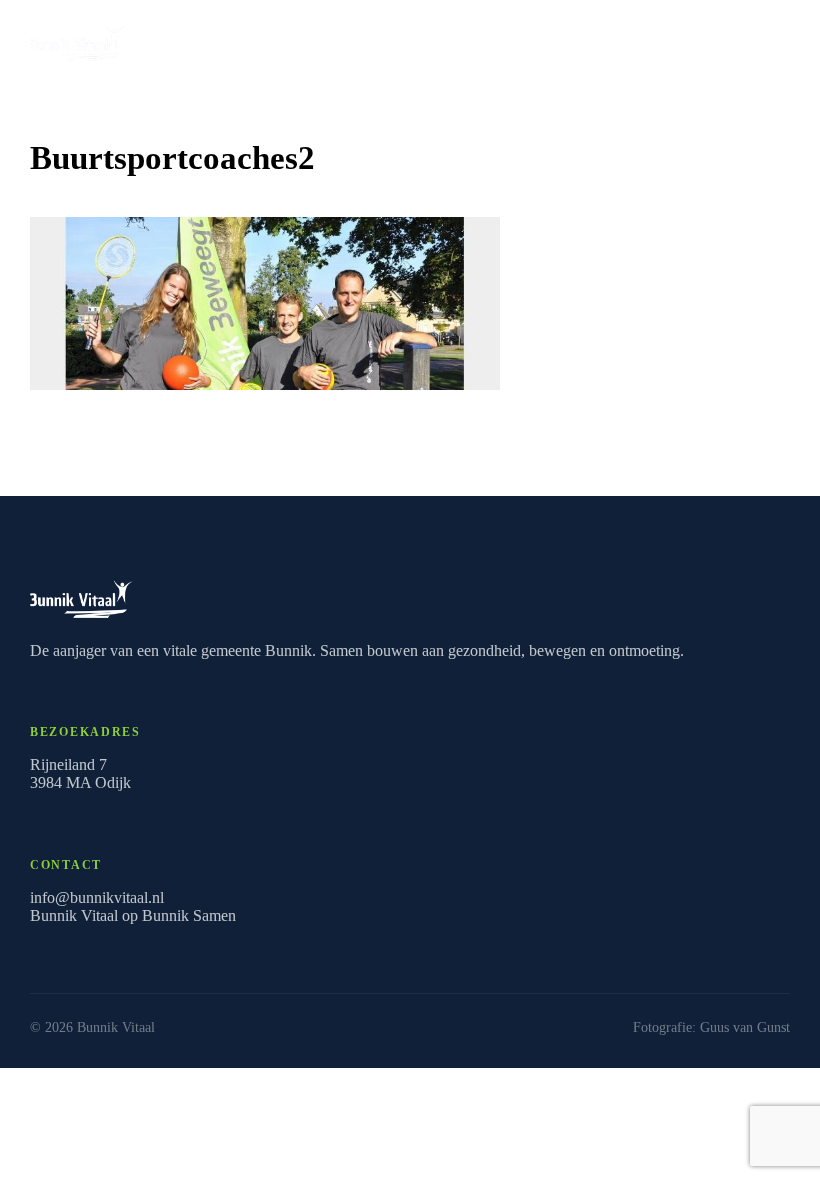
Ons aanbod (719, 38)
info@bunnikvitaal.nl (97, 897)
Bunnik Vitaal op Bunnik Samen (133, 915)
